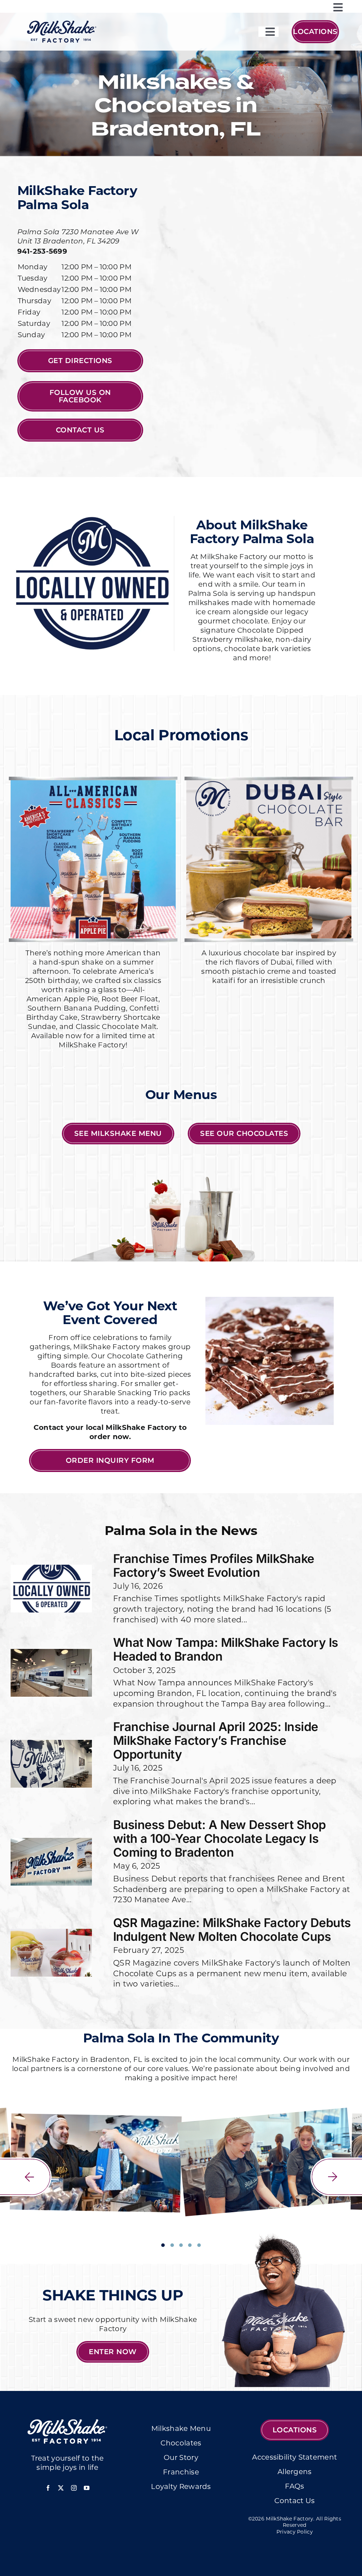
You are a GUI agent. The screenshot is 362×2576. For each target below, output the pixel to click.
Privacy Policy (295, 2532)
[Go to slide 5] (199, 2245)
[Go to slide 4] (190, 2245)
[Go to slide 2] (172, 2245)
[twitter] (61, 2488)
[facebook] (48, 2488)
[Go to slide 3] (181, 2245)
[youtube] (87, 2488)
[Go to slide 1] (163, 2245)
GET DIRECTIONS (80, 361)
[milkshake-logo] (62, 23)
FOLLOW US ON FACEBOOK (80, 396)
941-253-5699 (42, 252)
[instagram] (74, 2488)
